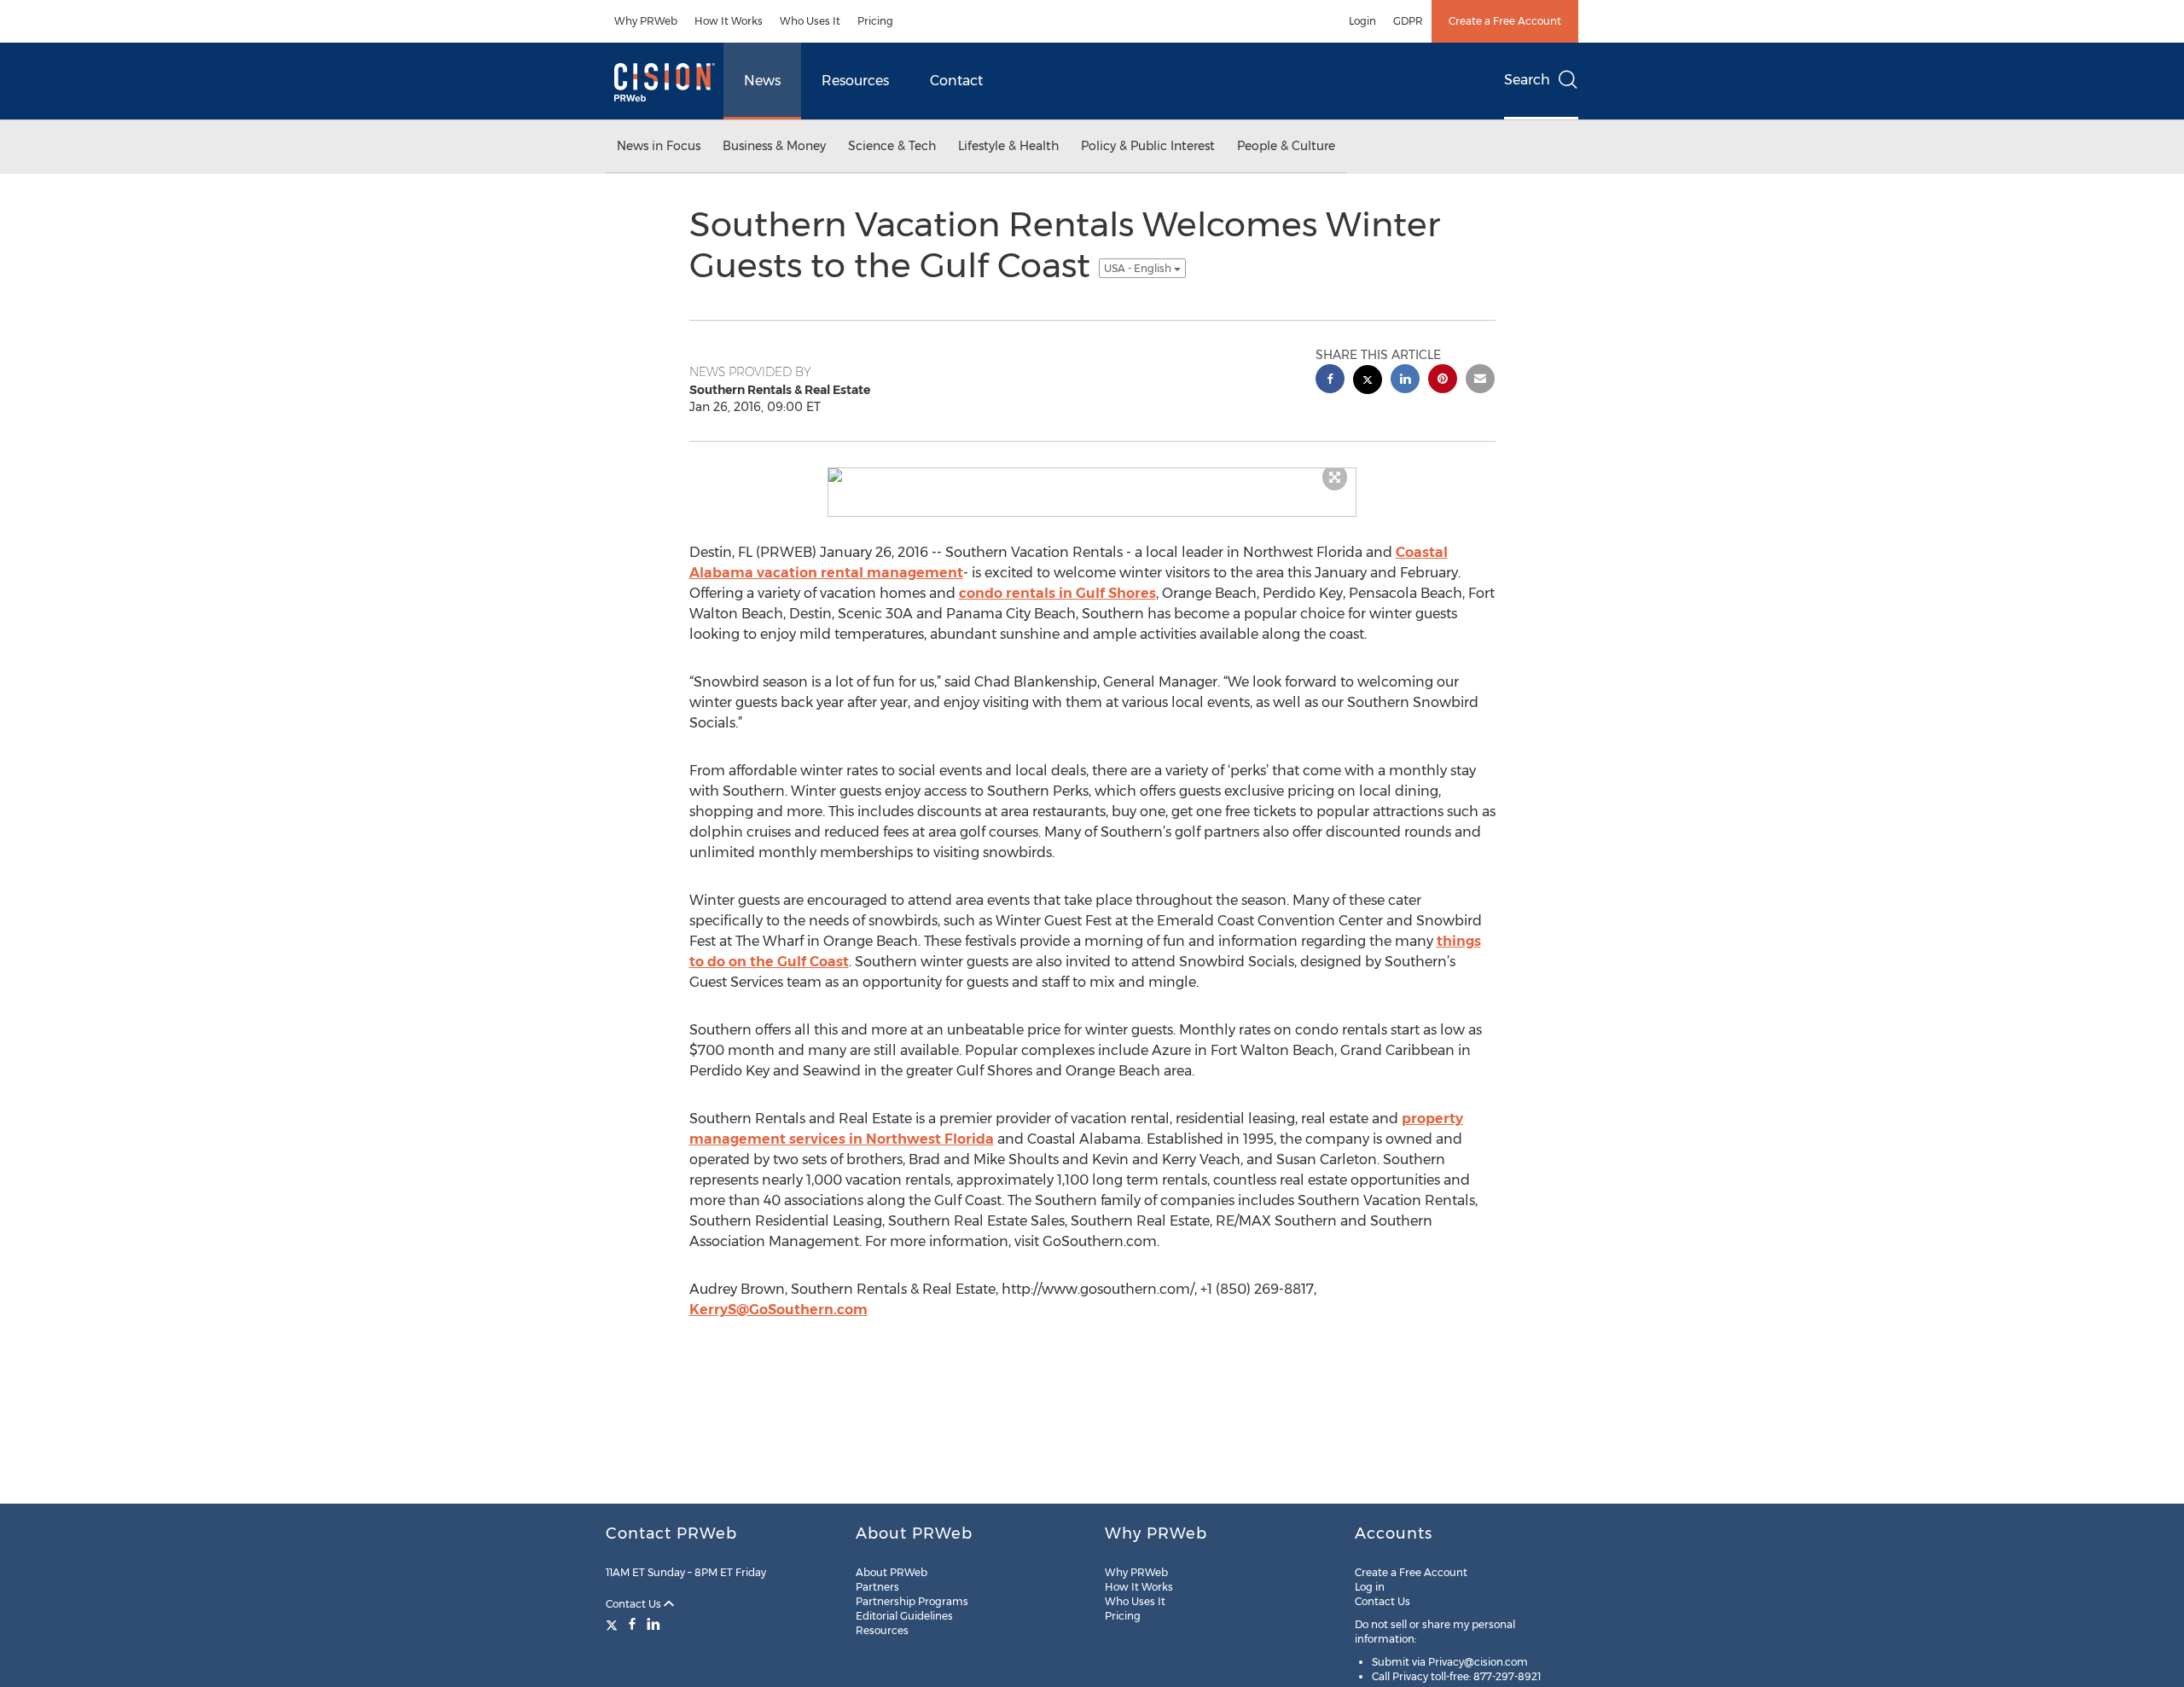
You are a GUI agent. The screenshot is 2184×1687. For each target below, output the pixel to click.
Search (1527, 80)
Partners (877, 1587)
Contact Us (635, 1604)
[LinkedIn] (653, 1624)
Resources (855, 81)
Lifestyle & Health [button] (1008, 146)
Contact (956, 81)
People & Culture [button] (1286, 146)
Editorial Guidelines (904, 1616)
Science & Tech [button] (892, 146)
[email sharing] (1480, 381)
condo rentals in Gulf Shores (1057, 593)
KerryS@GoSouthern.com (778, 1310)
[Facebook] (632, 1624)
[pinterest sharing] (1443, 381)
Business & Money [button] (774, 146)
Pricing (875, 21)
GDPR (1408, 21)
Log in (1370, 1587)
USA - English (1139, 268)
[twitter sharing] (1368, 382)
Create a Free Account (1505, 21)
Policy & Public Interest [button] (1148, 146)
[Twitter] (614, 1624)
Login (1362, 21)
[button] (1092, 475)
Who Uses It (810, 21)
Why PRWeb (646, 21)
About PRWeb (892, 1572)
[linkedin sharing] (1405, 381)
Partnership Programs (912, 1601)
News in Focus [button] (659, 146)
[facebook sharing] (1330, 381)
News (762, 81)
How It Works (729, 21)
